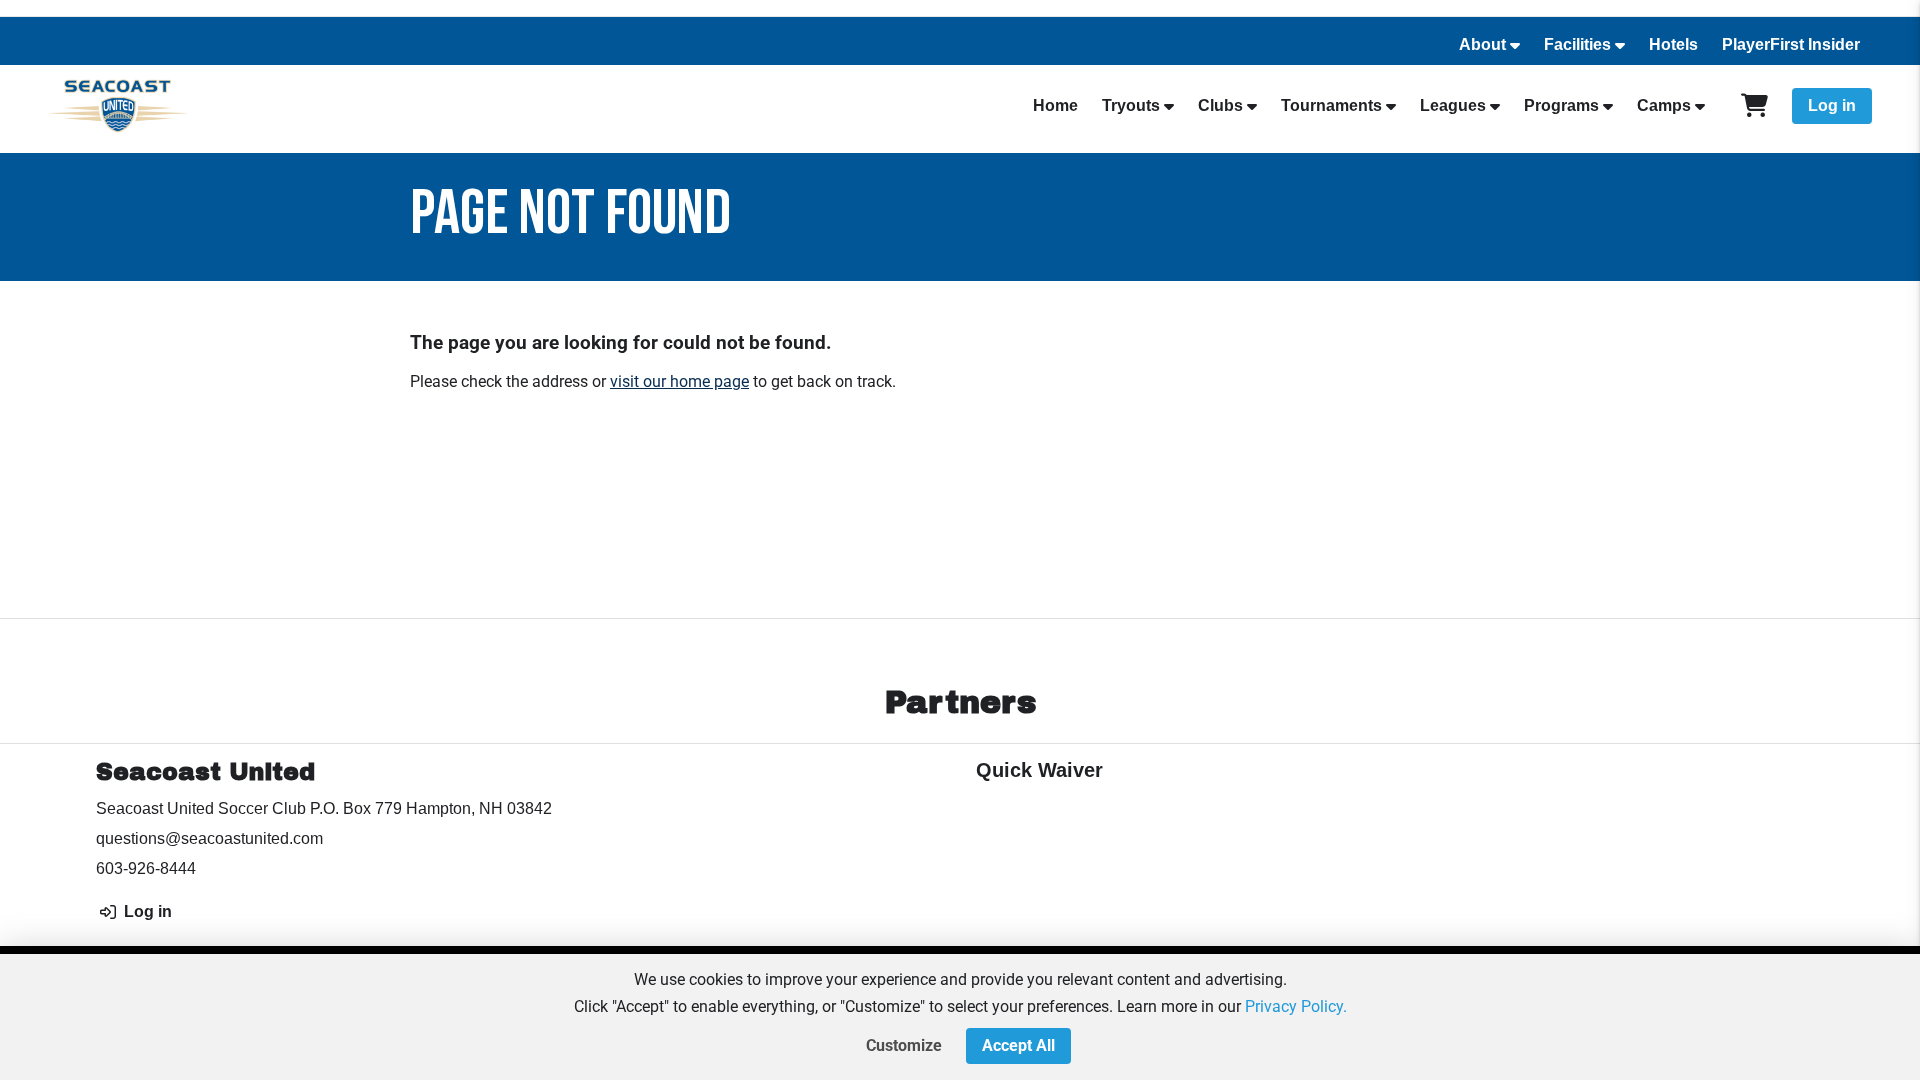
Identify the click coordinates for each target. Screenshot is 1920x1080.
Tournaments (1331, 105)
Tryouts (1131, 105)
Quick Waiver (1039, 770)
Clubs (1220, 105)
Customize (904, 1045)
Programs (1561, 105)
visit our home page (679, 381)
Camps (1664, 105)
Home (1055, 105)
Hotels (1673, 44)
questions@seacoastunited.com (209, 838)
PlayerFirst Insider (1791, 44)
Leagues (1453, 105)
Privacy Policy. (1296, 1006)
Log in (1832, 105)
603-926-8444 (146, 868)
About (1482, 44)
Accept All (1018, 1045)
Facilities (1577, 44)
